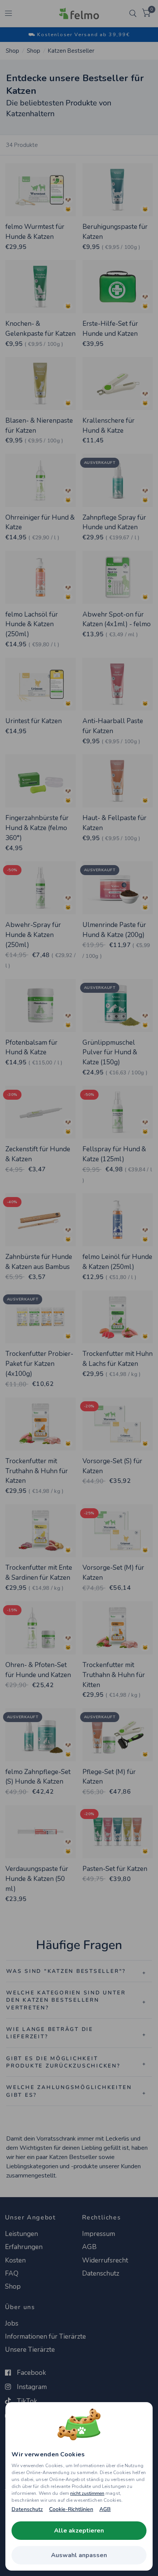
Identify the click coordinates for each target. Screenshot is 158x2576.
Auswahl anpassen (79, 2555)
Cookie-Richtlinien (71, 2509)
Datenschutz (27, 2509)
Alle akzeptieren (79, 2531)
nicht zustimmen (87, 2493)
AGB (105, 2509)
